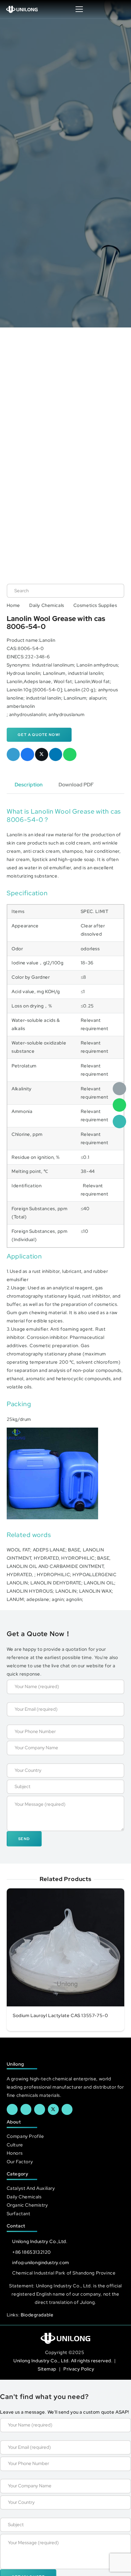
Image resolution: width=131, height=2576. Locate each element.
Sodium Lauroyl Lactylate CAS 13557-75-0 (60, 2016)
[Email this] (13, 755)
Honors (15, 2153)
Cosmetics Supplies (95, 605)
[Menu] (79, 9)
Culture (15, 2145)
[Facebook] (12, 2109)
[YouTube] (40, 2109)
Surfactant (19, 2214)
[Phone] (119, 1122)
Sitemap (48, 2369)
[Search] (113, 591)
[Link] (22, 9)
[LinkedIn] (26, 2109)
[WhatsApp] (119, 1105)
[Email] (119, 1089)
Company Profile (25, 2136)
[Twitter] (53, 2109)
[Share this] (27, 755)
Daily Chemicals (47, 605)
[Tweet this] (42, 755)
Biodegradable (37, 2315)
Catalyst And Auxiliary (31, 2188)
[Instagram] (67, 2109)
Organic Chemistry (27, 2205)
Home (13, 605)
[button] (120, 9)
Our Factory (20, 2162)
